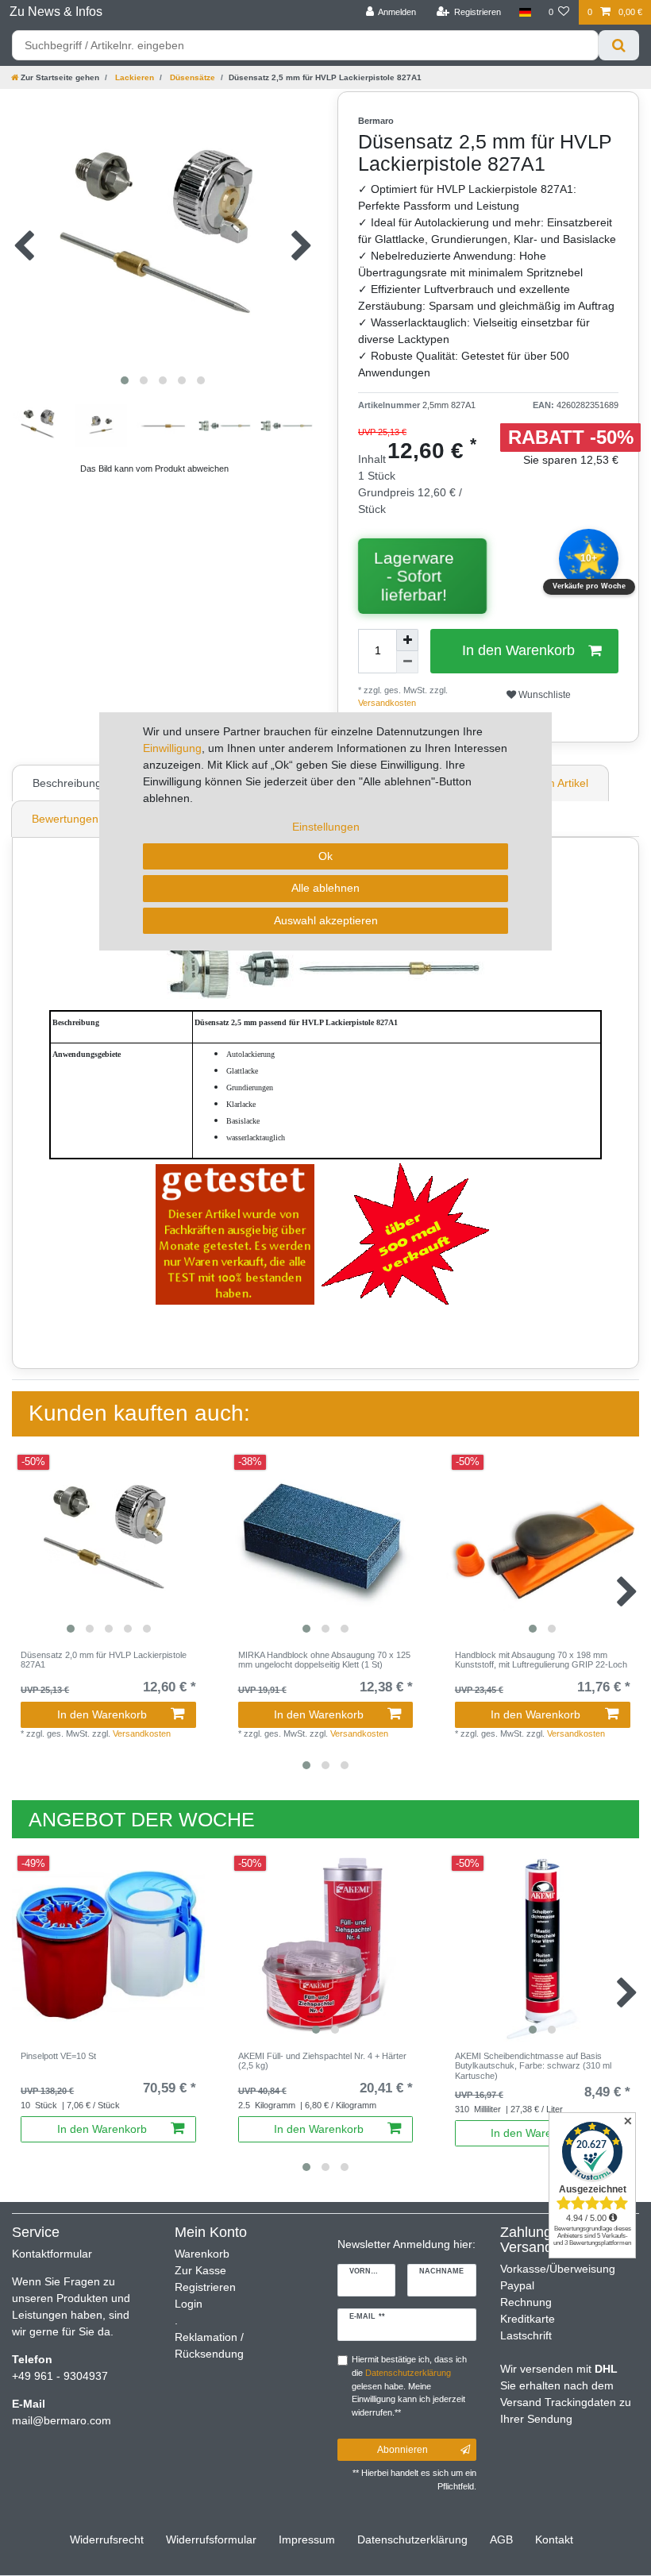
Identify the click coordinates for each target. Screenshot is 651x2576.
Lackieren (133, 77)
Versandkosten (576, 1733)
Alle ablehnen (325, 888)
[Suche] (619, 45)
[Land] (524, 12)
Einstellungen (326, 827)
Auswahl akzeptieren (326, 920)
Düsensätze (191, 77)
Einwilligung (172, 748)
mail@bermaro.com (62, 2420)
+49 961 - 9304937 (60, 2376)
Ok (325, 856)
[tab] (69, 783)
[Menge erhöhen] (407, 640)
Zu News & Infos (56, 12)
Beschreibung (67, 783)
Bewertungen (65, 819)
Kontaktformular (52, 2254)
